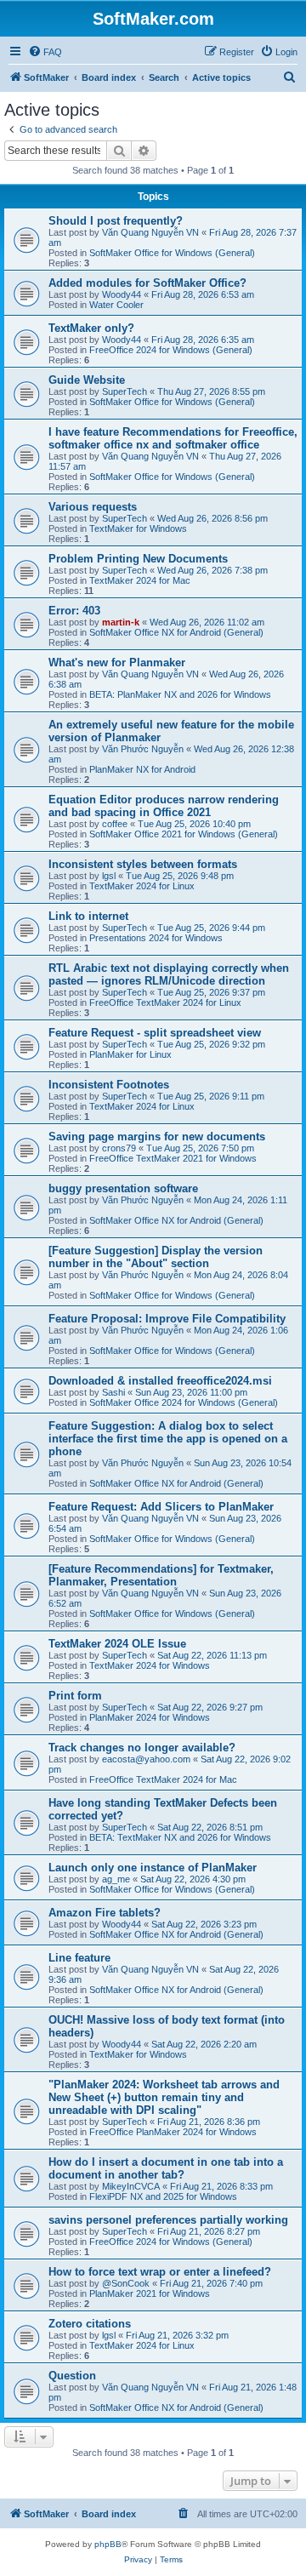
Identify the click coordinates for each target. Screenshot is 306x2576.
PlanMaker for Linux (130, 1054)
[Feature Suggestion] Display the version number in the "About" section (156, 1257)
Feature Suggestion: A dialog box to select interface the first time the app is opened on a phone (168, 1439)
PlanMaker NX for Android (142, 769)
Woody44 (122, 294)
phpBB (108, 2544)
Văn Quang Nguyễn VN (150, 232)
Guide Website (87, 380)
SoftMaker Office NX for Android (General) (176, 632)
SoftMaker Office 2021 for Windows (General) (184, 834)
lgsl (109, 876)
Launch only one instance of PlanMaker (153, 1868)
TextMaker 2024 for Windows (150, 1665)
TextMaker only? (91, 328)
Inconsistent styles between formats (143, 864)
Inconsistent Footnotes (109, 1085)
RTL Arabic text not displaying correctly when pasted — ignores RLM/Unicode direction (169, 974)
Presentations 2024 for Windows (156, 938)
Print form (75, 1696)
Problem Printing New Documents (138, 559)
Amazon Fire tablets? (105, 1913)
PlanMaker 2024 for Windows (150, 1717)
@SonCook (126, 2283)
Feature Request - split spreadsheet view (155, 1033)
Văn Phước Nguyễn (143, 749)
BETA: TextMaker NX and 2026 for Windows (180, 1837)
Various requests (93, 507)
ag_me (116, 1879)
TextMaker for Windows (138, 528)
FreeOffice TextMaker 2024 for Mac (163, 1779)
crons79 (119, 1148)
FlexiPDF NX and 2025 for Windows (163, 2196)
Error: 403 (74, 611)
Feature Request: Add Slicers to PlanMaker (161, 1507)
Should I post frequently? (116, 221)
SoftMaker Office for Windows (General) (172, 253)
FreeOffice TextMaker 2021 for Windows (173, 1158)
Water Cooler (116, 305)
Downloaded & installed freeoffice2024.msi (160, 1381)
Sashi (113, 1392)
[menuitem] (45, 52)
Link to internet (88, 916)
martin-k (121, 622)
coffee (115, 824)
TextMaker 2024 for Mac (140, 580)
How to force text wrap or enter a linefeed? (160, 2272)
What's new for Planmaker (117, 663)
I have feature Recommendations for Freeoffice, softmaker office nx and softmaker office (173, 438)
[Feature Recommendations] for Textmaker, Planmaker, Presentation (161, 1575)
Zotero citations (90, 2324)
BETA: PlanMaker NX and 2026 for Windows (180, 694)
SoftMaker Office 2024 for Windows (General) (184, 1402)
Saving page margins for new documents (157, 1137)
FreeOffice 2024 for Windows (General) (171, 350)
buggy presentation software (123, 1188)
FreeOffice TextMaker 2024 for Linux (165, 1002)
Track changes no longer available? (142, 1748)
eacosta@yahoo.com (146, 1759)
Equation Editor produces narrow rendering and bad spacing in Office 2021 (164, 806)
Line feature (79, 1958)
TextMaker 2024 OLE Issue (117, 1644)
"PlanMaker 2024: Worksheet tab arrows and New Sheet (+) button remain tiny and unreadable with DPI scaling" (164, 2097)
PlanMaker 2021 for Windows (150, 2293)
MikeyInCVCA (131, 2186)
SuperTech (125, 391)
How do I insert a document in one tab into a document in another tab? (166, 2168)
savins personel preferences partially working (168, 2220)
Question (72, 2376)
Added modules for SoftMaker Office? (147, 283)
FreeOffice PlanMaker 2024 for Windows (173, 2132)
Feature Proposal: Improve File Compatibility (167, 1319)
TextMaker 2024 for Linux (142, 886)
